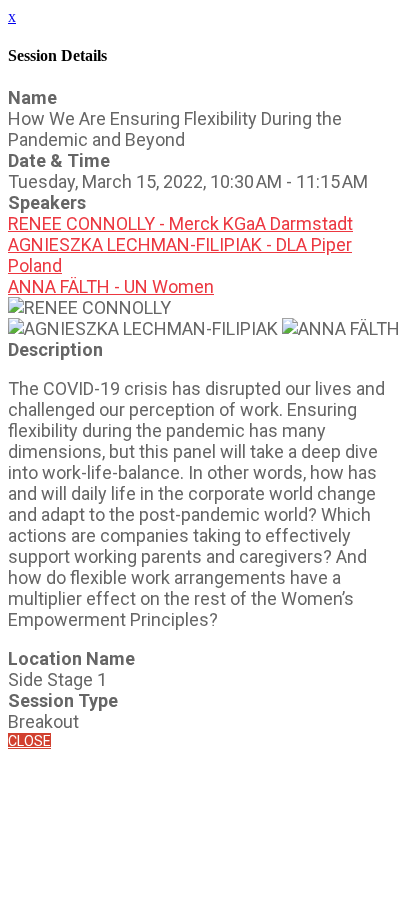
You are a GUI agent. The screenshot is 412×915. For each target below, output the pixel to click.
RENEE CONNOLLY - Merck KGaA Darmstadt (180, 223)
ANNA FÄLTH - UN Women (111, 286)
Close (29, 741)
